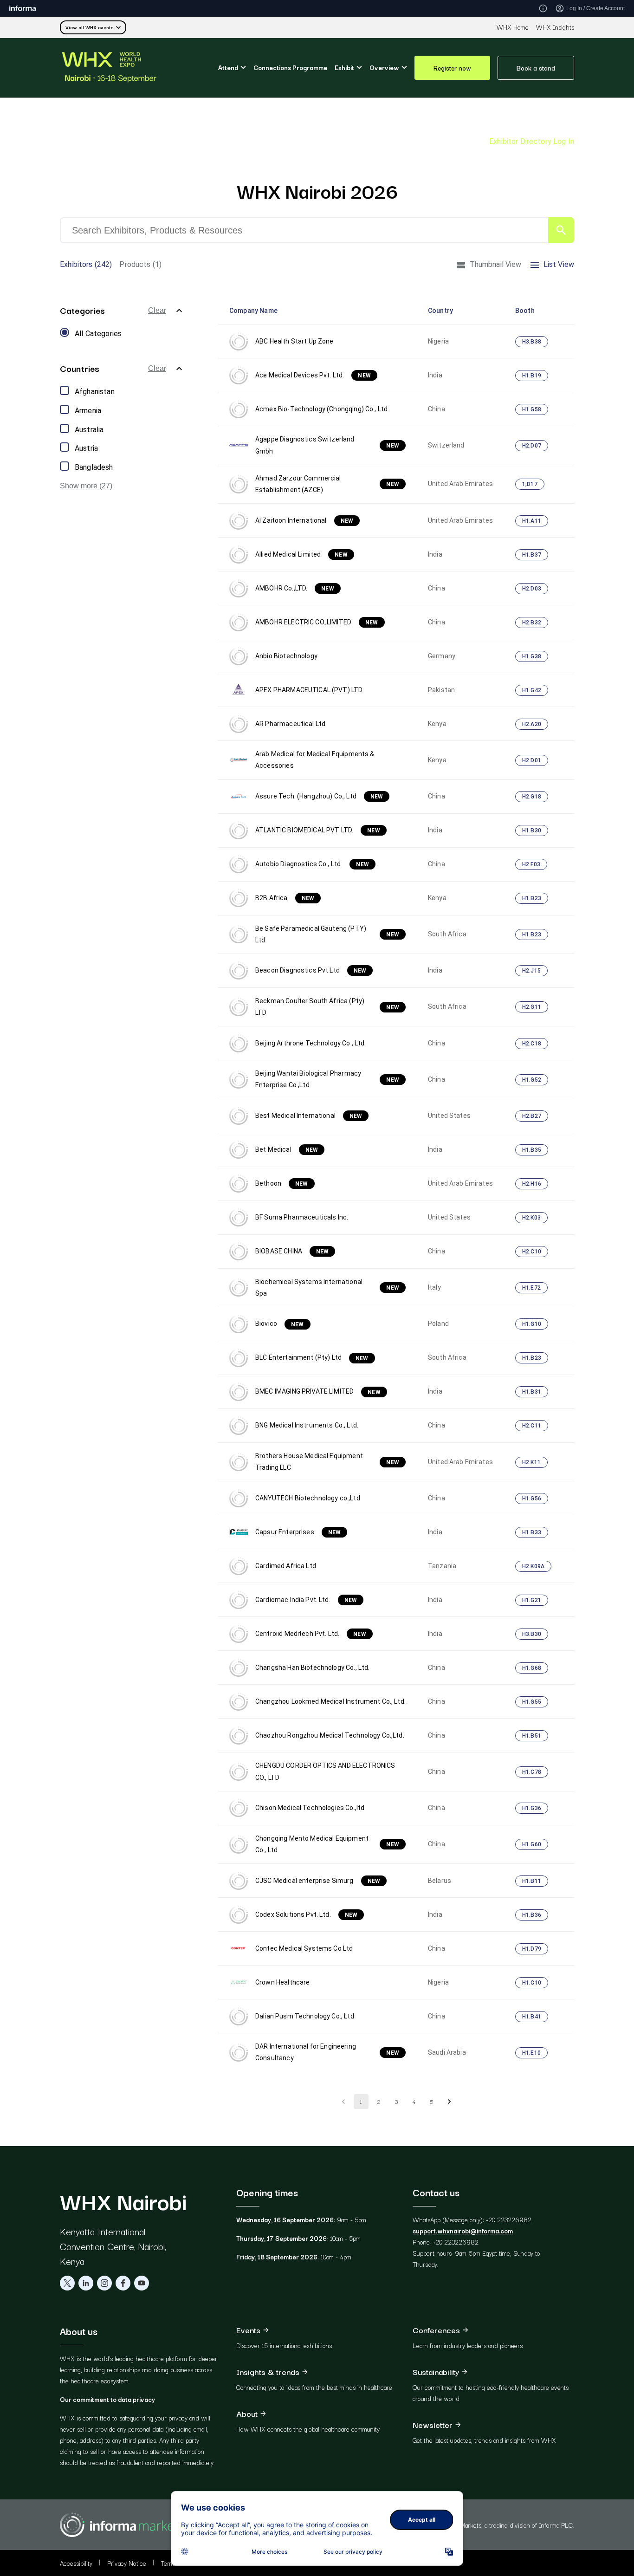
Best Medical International (309, 1116)
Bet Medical (287, 1149)
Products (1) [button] (140, 264)
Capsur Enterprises (298, 1532)
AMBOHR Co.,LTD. (295, 588)
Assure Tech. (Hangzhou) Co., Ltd (319, 796)
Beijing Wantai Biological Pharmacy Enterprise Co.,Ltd (327, 1079)
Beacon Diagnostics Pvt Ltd (311, 970)
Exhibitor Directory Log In (532, 141)
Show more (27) (86, 486)
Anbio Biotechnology (286, 656)
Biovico (280, 1324)
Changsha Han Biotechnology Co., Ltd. (312, 1668)
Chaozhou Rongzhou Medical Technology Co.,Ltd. (330, 1735)
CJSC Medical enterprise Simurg (318, 1881)
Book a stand (536, 68)
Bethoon (282, 1183)
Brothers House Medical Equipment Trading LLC (327, 1462)
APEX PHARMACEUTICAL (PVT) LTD (309, 690)
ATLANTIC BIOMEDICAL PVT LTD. (318, 830)
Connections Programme (290, 67)
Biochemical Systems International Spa (327, 1288)
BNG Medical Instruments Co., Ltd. (307, 1425)
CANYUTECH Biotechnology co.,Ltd (308, 1498)
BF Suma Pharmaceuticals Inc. (302, 1217)
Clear (157, 310)
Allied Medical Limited (301, 554)
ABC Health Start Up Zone (294, 341)
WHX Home (513, 27)
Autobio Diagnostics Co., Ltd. (312, 864)
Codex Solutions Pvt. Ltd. (306, 1914)
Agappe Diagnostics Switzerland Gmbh (327, 445)
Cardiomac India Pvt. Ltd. (306, 1600)
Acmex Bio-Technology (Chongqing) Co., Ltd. (322, 409)
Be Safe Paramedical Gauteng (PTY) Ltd (327, 934)
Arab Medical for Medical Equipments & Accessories (315, 760)
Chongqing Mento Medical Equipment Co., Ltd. (327, 1844)
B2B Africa (285, 898)
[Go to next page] (449, 2102)
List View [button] (559, 264)
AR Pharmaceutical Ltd (290, 724)
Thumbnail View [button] (496, 264)
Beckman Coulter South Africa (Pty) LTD (327, 1007)
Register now (452, 68)
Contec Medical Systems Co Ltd (304, 1948)
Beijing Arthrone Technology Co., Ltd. (311, 1043)
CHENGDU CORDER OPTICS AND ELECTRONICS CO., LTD (325, 1771)
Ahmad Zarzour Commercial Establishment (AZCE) (327, 484)
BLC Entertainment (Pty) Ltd (312, 1357)
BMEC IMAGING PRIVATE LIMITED (318, 1391)
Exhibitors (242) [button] (86, 264)
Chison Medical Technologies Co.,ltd (310, 1808)
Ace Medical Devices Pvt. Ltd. (313, 375)
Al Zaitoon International (304, 520)
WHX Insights (555, 27)
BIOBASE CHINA (292, 1251)
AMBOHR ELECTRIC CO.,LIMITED (317, 622)
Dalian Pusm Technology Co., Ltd (305, 2016)
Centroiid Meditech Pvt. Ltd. (311, 1634)
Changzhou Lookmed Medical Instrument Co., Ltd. (330, 1701)
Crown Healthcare (282, 1982)
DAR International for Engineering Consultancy (327, 2052)
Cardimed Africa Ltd (286, 1566)
